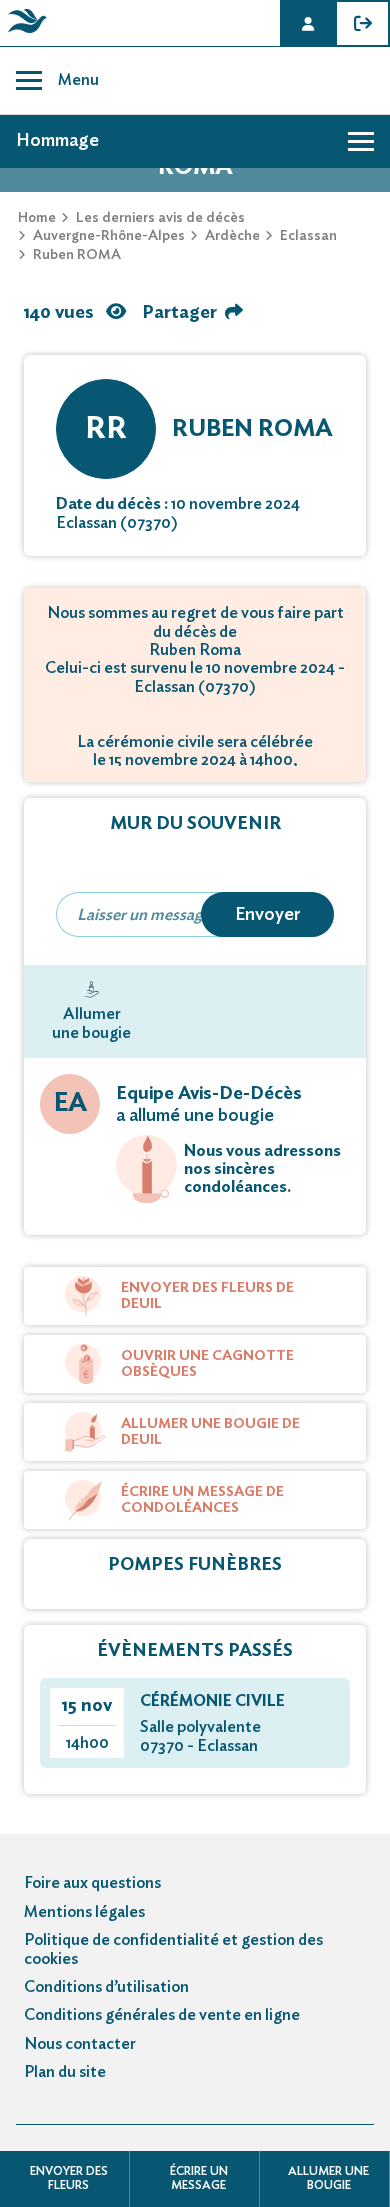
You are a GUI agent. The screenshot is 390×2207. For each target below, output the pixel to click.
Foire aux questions (92, 1883)
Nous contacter (80, 2044)
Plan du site (65, 2072)
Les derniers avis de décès (160, 218)
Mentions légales (84, 1912)
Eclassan (308, 236)
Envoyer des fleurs (69, 2178)
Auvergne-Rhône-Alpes (109, 236)
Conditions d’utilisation (106, 1987)
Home (37, 218)
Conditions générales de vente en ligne (162, 2015)
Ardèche (232, 236)
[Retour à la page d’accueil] (24, 33)
